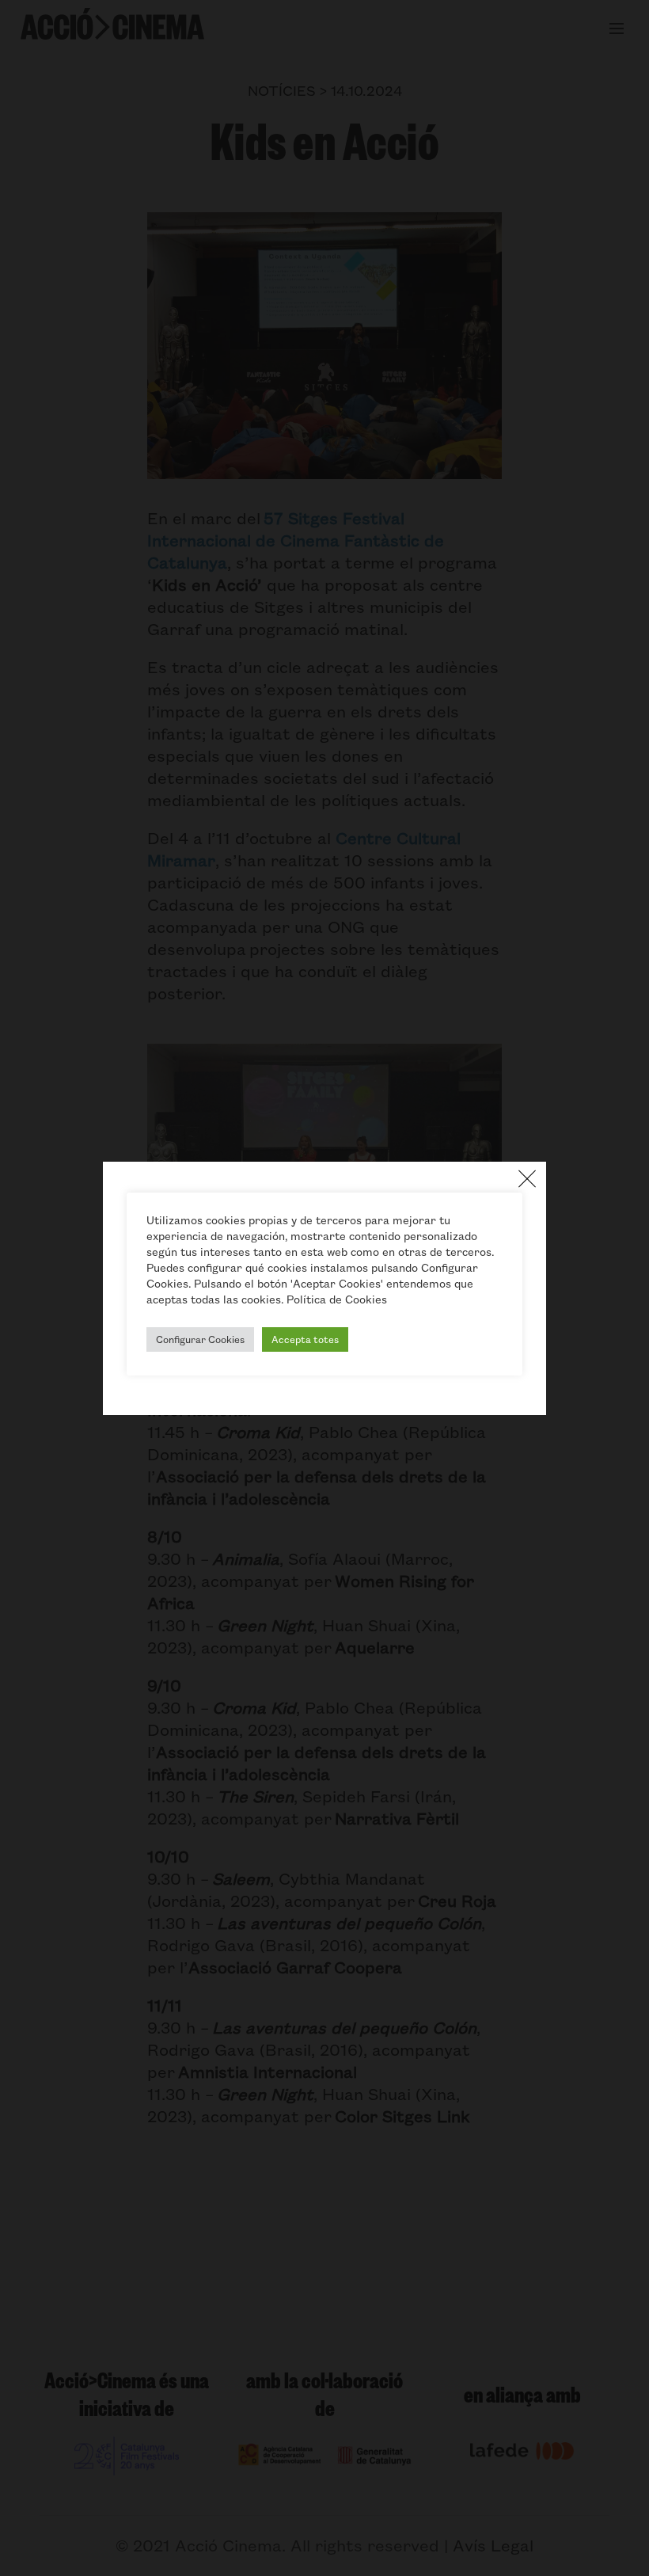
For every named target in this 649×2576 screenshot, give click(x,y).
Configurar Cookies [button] (200, 1339)
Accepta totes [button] (305, 1339)
